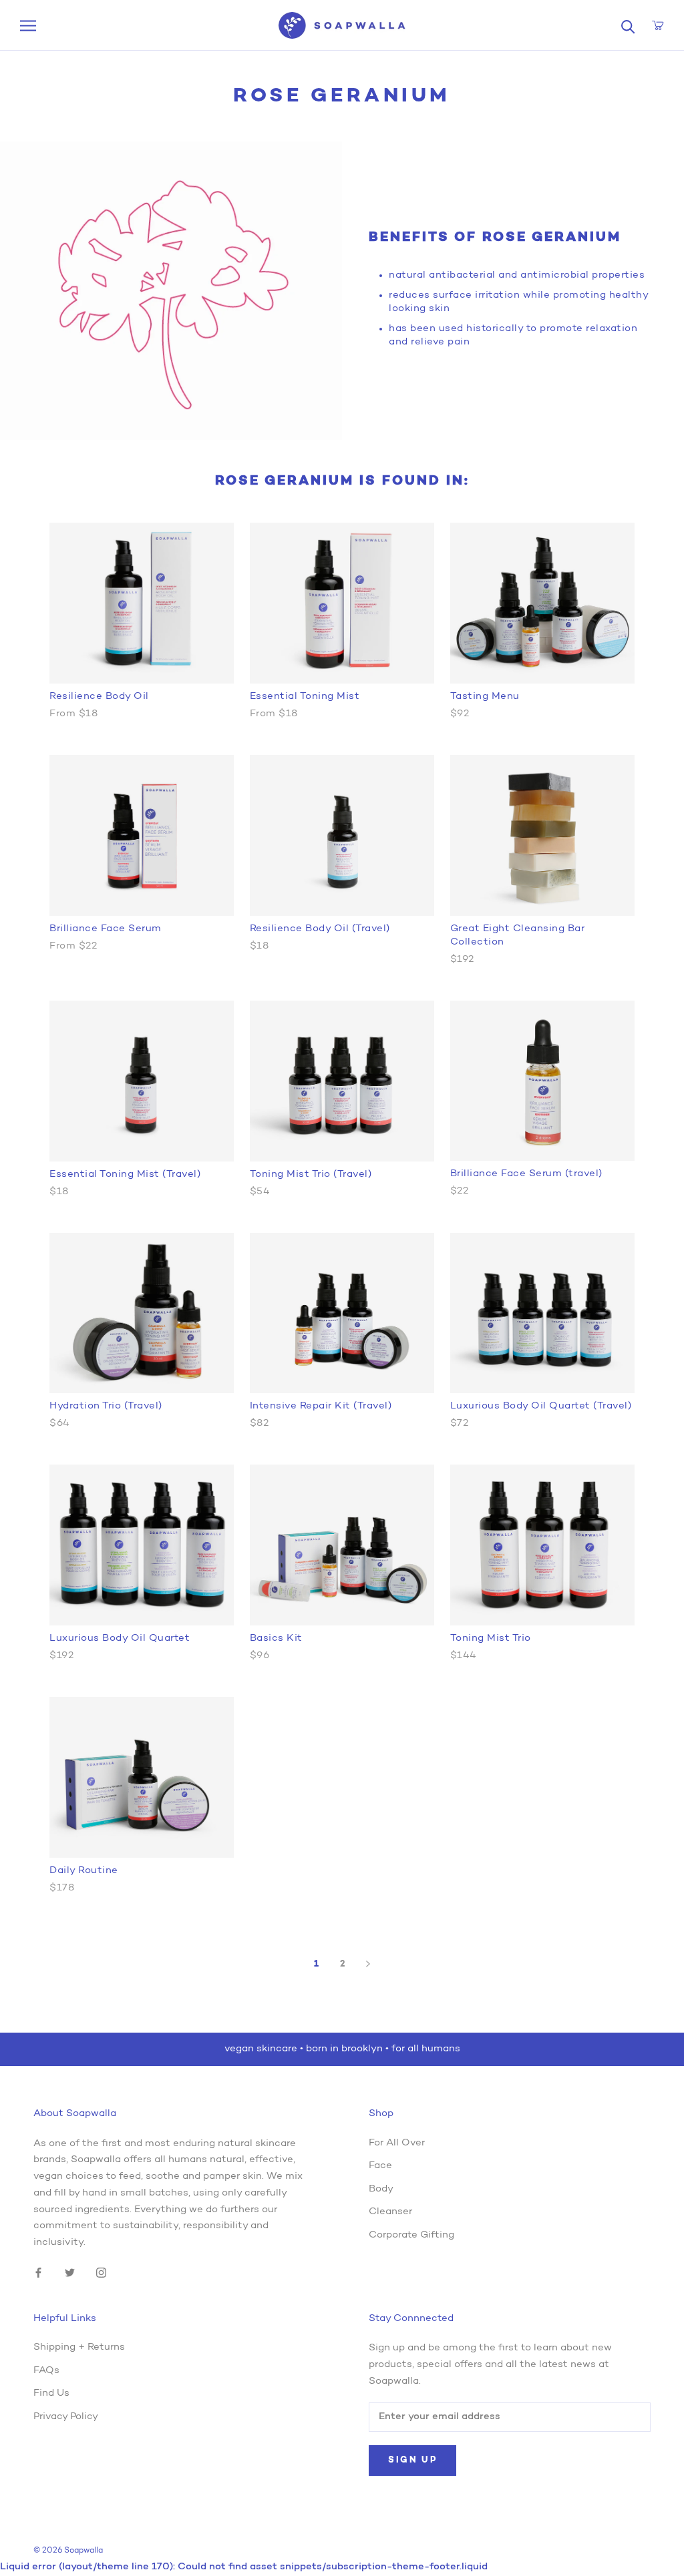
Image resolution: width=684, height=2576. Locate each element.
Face (380, 2166)
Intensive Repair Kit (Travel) (321, 1406)
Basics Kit (276, 1638)
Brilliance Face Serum (106, 929)
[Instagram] (101, 2273)
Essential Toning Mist (305, 697)
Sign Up (412, 2460)
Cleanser (390, 2212)
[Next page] (368, 1964)
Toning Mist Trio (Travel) (311, 1175)
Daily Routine (84, 1871)
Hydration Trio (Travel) (106, 1406)
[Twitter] (70, 2273)
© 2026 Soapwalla (68, 2551)
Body (381, 2189)
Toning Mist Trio (491, 1638)
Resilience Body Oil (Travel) (320, 929)
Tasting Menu (485, 697)
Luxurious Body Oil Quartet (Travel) (541, 1406)
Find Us (51, 2393)
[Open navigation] (28, 26)
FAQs (46, 2371)
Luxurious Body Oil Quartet (120, 1638)
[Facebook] (38, 2273)
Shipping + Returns (79, 2347)
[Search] (628, 26)
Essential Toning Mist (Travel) (125, 1175)
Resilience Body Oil (99, 697)
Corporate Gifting (411, 2235)
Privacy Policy (66, 2417)
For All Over (397, 2143)
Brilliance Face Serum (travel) (526, 1174)
